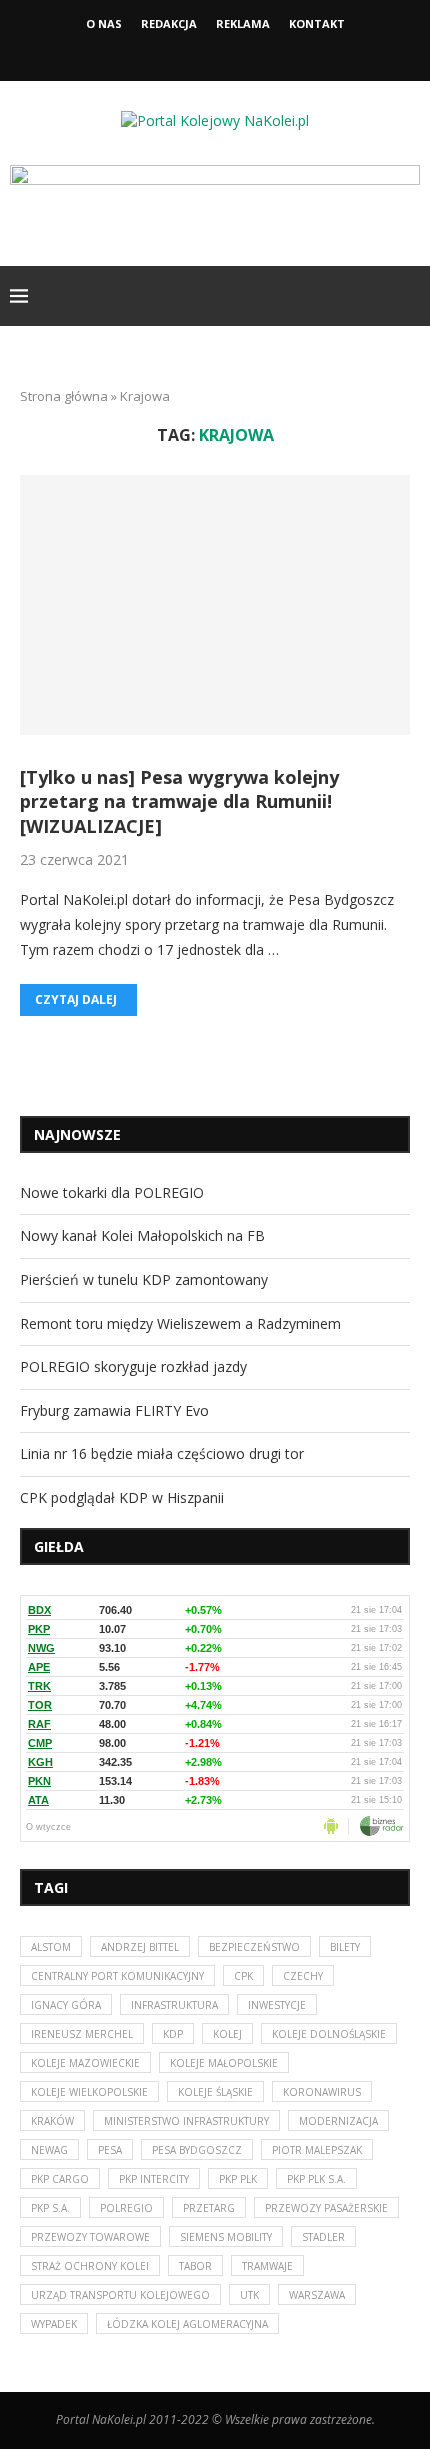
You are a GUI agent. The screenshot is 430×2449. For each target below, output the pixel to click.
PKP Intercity (154, 2179)
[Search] (410, 296)
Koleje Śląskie (215, 2092)
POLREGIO (126, 2208)
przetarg (209, 2208)
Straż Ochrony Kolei (90, 2266)
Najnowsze (77, 1134)
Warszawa (317, 2295)
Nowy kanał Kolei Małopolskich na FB (142, 1235)
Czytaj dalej (76, 999)
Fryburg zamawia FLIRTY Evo (114, 1410)
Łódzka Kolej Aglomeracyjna (187, 2324)
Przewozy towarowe (90, 2237)
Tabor (195, 2266)
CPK (243, 1976)
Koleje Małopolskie (224, 2063)
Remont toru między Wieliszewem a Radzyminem (180, 1323)
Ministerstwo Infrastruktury (186, 2121)
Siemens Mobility (226, 2237)
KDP (173, 2034)
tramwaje (267, 2266)
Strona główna (64, 396)
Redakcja (169, 23)
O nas (104, 23)
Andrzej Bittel (140, 1947)
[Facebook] (198, 53)
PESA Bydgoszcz (197, 2150)
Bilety (345, 1947)
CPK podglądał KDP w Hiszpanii (122, 1497)
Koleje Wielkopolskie (89, 2092)
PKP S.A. (50, 2208)
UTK (249, 2295)
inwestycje (277, 2005)
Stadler (323, 2237)
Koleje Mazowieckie (85, 2063)
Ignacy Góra (66, 2005)
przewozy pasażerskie (326, 2208)
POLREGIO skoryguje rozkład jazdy (133, 1366)
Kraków (52, 2121)
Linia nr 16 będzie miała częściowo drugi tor (162, 1453)
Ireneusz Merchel (82, 2034)
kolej (227, 2034)
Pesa (110, 2150)
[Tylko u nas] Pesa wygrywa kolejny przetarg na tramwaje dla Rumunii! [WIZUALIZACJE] (179, 801)
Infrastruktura (174, 2005)
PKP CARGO (60, 2179)
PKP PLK (238, 2179)
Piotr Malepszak (317, 2150)
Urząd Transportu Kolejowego (120, 2295)
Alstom (51, 1947)
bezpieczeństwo (254, 1947)
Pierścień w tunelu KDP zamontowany (144, 1279)
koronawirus (322, 2092)
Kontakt (317, 23)
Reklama (243, 23)
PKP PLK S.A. (316, 2179)
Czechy (303, 1976)
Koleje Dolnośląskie (329, 2034)
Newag (49, 2150)
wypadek (54, 2324)
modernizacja (338, 2121)
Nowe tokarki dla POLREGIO (112, 1192)
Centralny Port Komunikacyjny (117, 1976)
